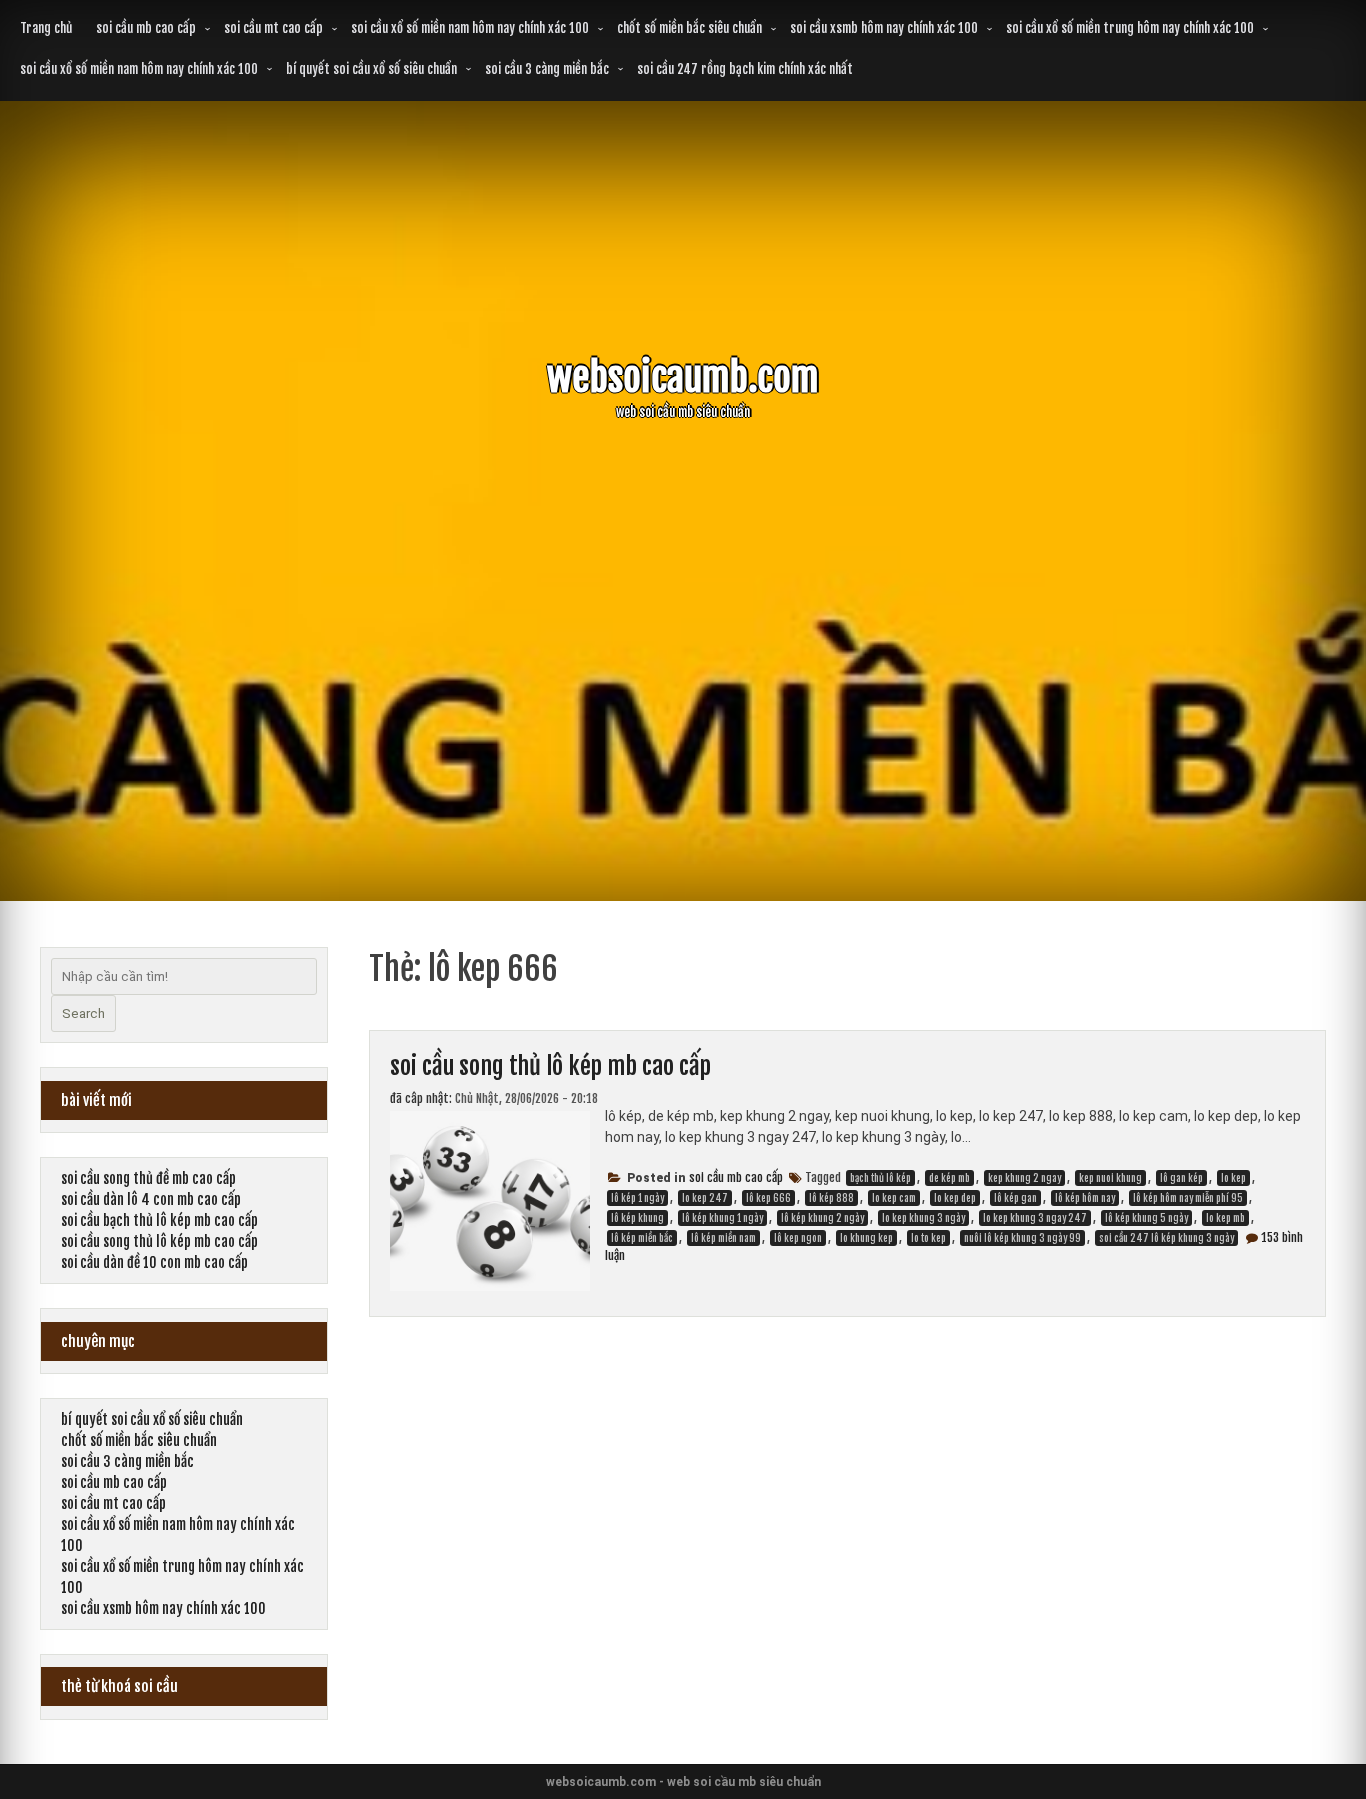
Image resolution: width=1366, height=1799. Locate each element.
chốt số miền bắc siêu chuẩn (689, 28)
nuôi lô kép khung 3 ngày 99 (1022, 1238)
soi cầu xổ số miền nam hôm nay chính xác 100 (470, 28)
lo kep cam (894, 1198)
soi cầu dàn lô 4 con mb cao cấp (151, 1199)
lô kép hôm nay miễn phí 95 (1188, 1198)
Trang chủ (46, 28)
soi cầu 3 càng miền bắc (547, 69)
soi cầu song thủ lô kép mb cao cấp (550, 1066)
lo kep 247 (705, 1198)
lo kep (1233, 1178)
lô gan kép (1181, 1178)
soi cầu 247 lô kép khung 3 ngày (1166, 1238)
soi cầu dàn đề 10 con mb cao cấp (154, 1262)
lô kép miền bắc (642, 1238)
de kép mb (949, 1178)
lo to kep (928, 1238)
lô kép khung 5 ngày (1146, 1218)
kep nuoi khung (1110, 1178)
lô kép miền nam (723, 1238)
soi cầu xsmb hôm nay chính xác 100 (884, 28)
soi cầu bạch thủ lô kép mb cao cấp (159, 1220)
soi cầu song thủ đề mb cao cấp (148, 1178)
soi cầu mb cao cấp (146, 28)
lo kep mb (1225, 1218)
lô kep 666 (768, 1198)
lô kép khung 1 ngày (722, 1218)
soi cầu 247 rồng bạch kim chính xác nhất (745, 69)
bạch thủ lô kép (880, 1178)
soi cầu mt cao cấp (273, 28)
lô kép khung (637, 1218)
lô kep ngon (798, 1238)
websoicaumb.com (683, 377)
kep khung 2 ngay (1024, 1178)
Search (83, 1013)
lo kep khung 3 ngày (923, 1218)
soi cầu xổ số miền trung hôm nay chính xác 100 (1130, 28)
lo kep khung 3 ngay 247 (1035, 1218)
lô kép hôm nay (1085, 1198)
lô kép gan (1015, 1198)
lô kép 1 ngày (637, 1198)
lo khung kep (866, 1238)
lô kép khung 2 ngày (822, 1218)
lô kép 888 (831, 1198)
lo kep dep (955, 1198)
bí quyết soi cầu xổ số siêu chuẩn (371, 69)
